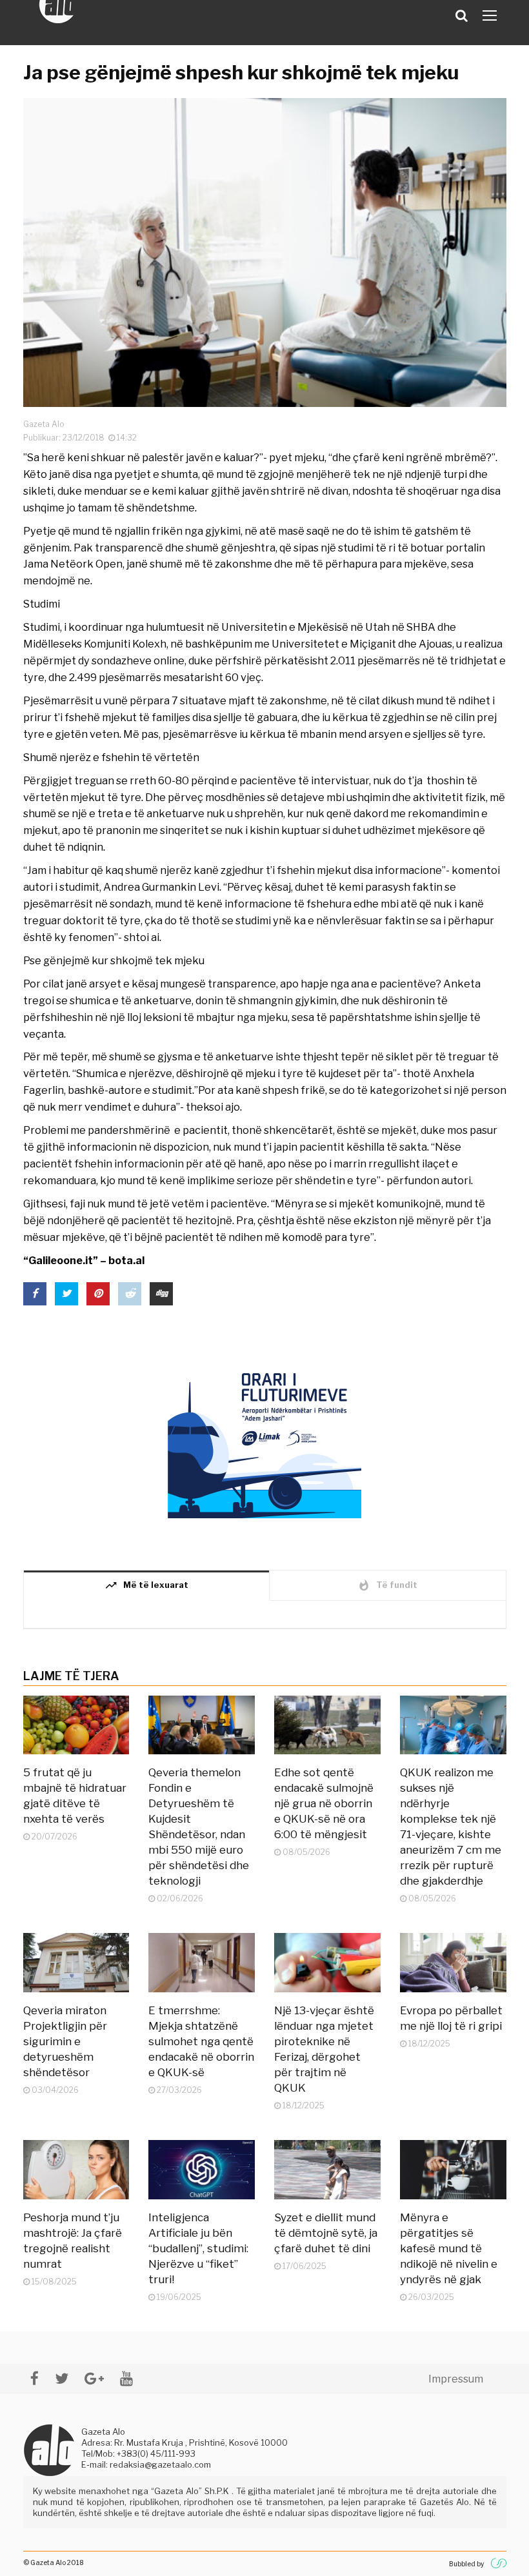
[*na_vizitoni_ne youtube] (126, 2378)
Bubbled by (466, 2564)
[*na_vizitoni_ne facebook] (35, 2378)
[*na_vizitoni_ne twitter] (62, 2378)
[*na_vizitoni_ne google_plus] (94, 2378)
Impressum (456, 2379)
